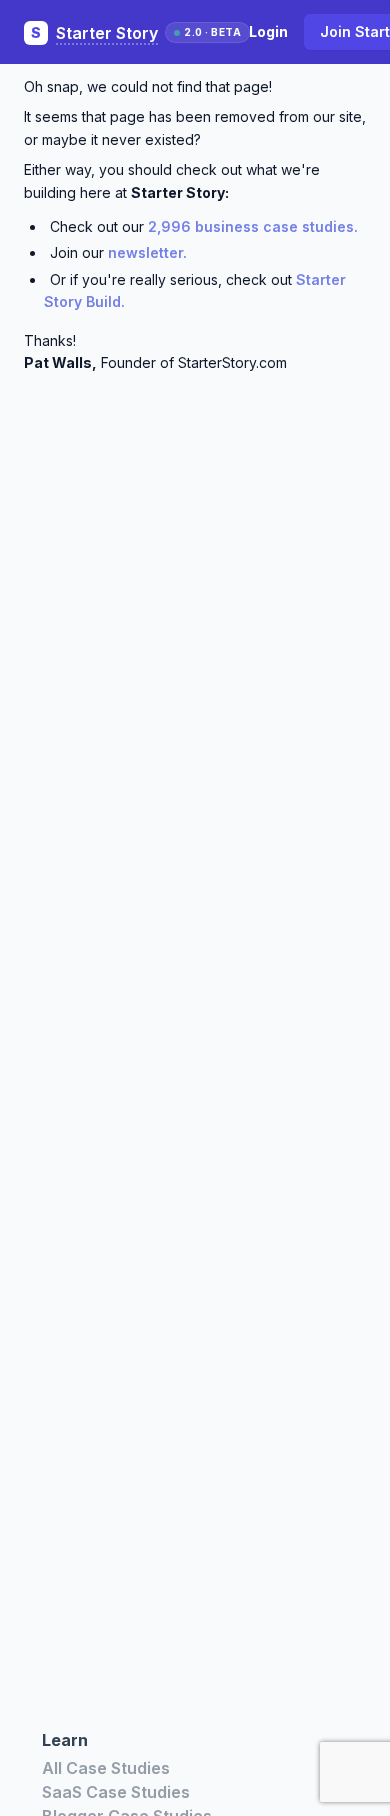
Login (268, 31)
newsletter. (147, 252)
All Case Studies (106, 1768)
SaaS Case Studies (116, 1792)
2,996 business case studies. (253, 226)
